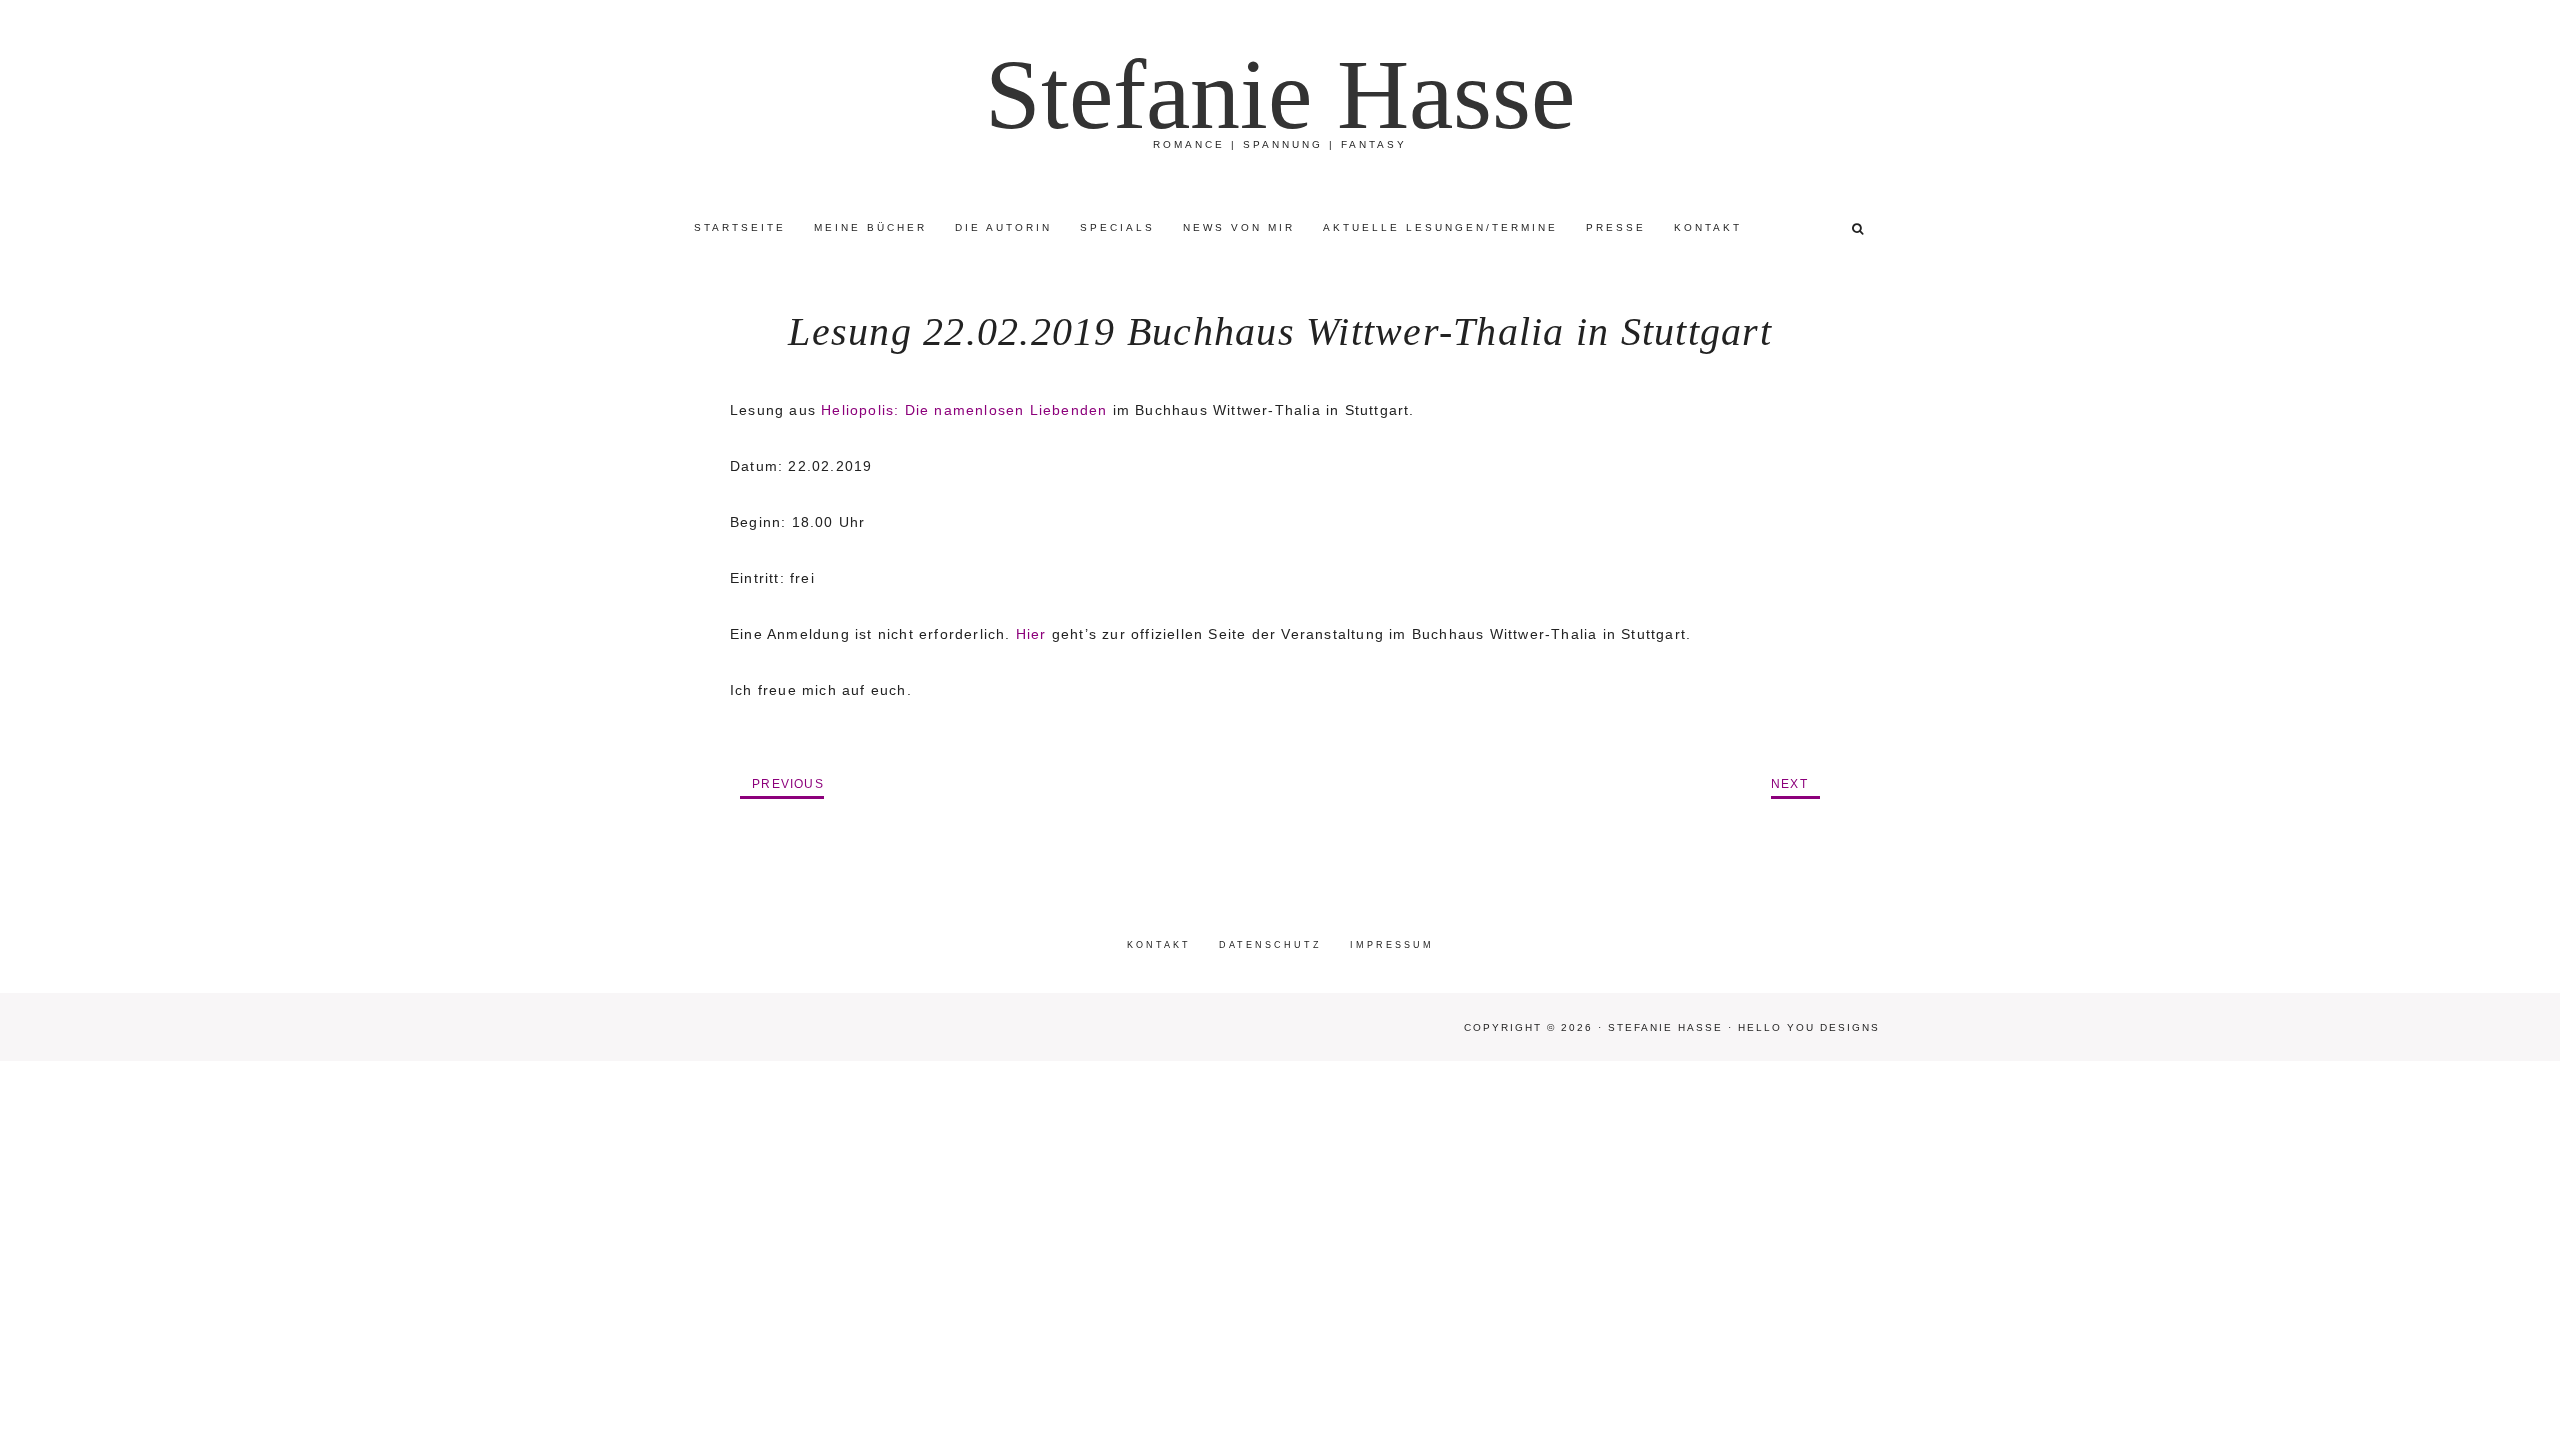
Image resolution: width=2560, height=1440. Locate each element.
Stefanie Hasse (1280, 94)
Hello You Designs (1809, 1027)
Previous (788, 784)
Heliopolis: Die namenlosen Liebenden (964, 410)
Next (1789, 784)
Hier (1031, 634)
